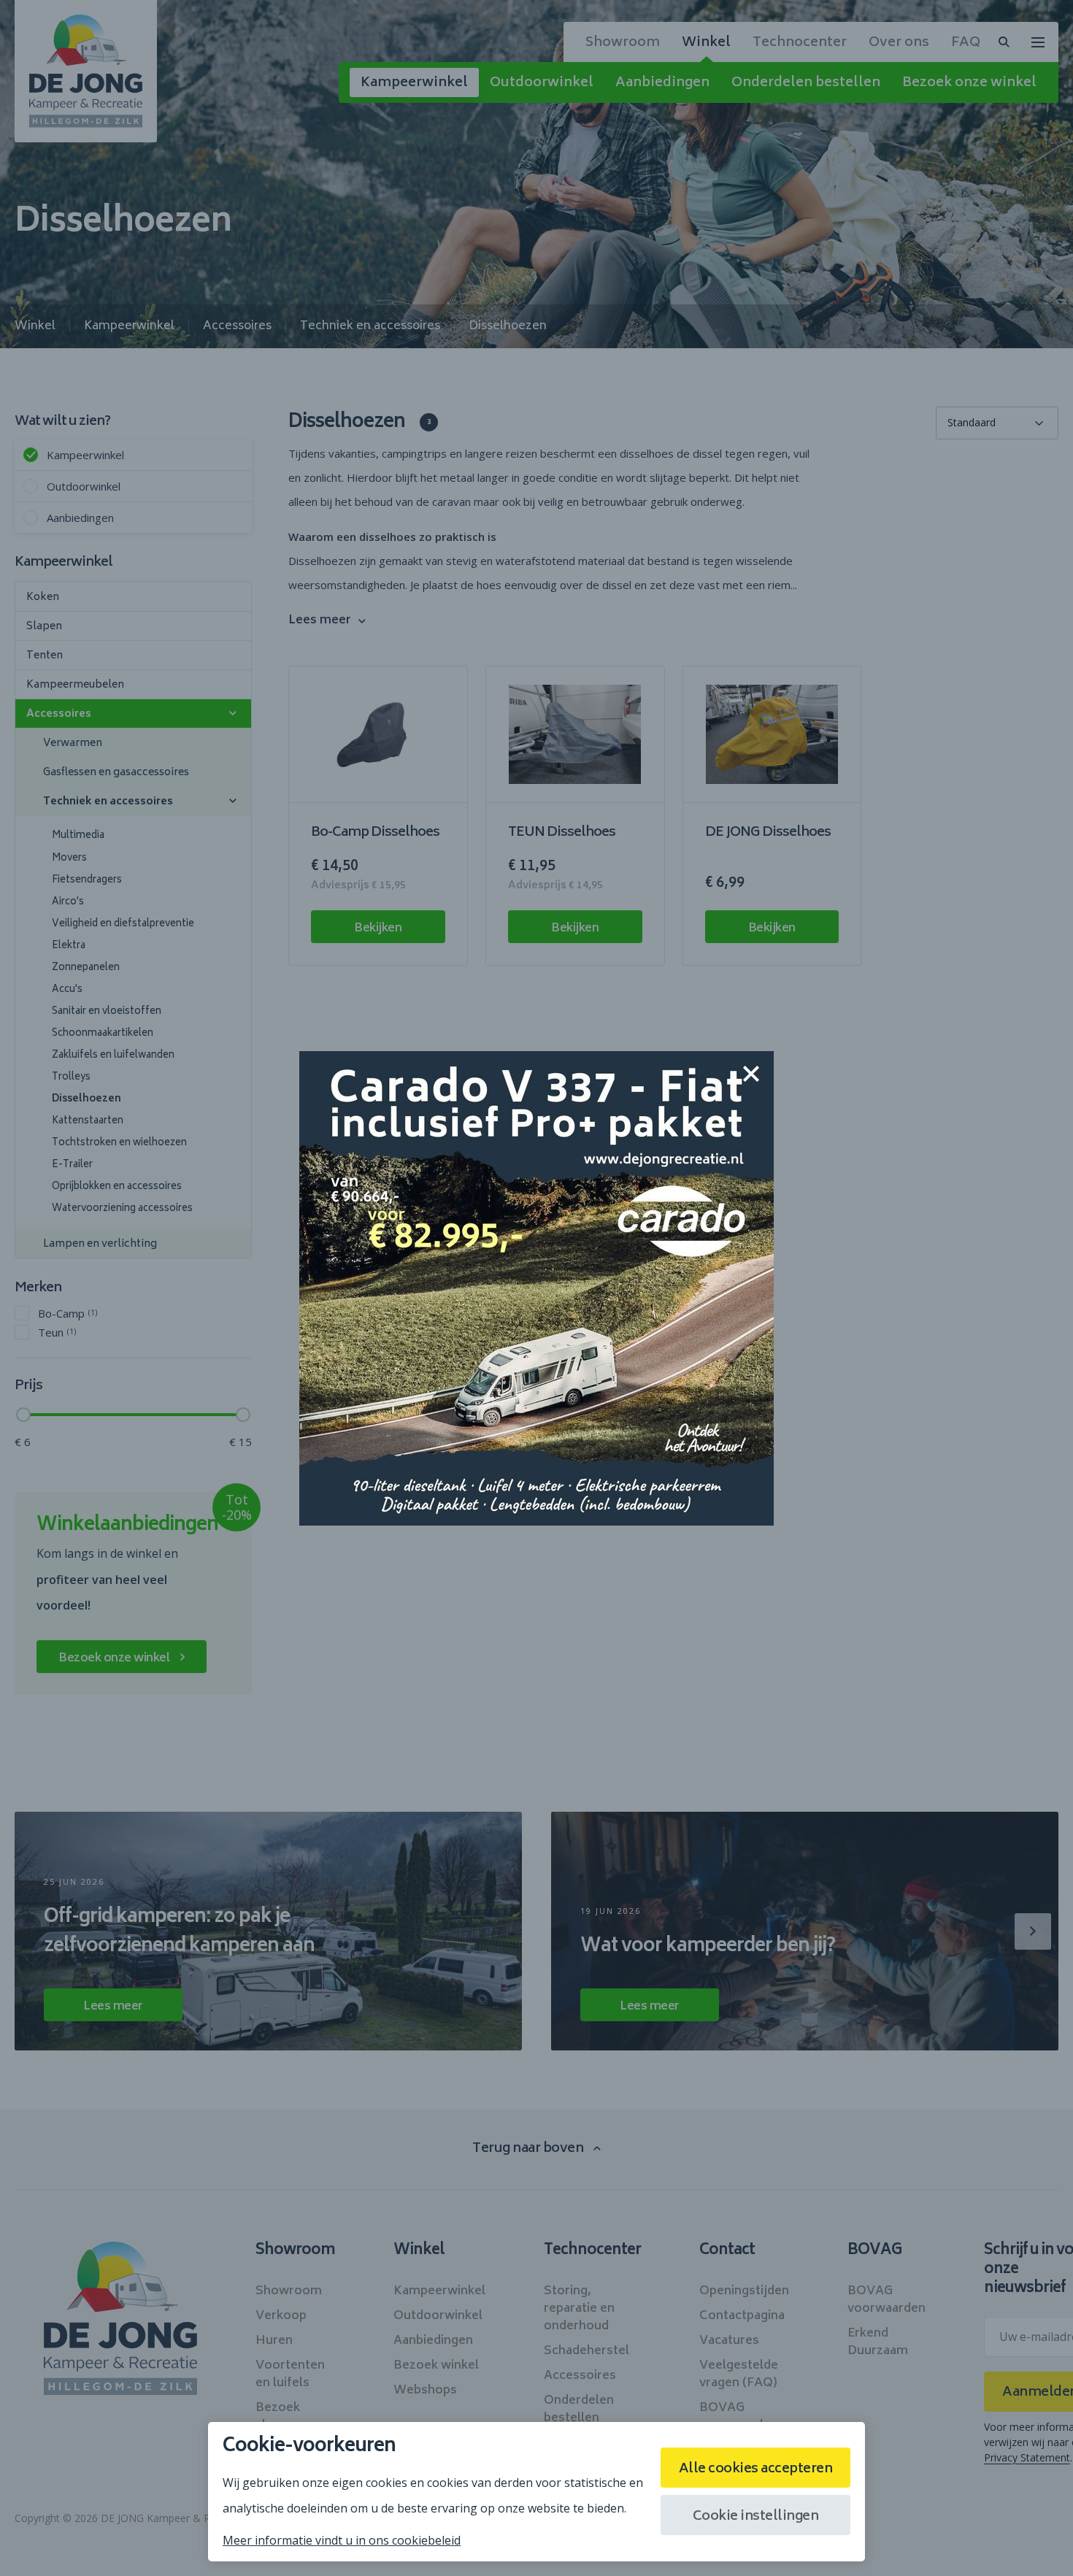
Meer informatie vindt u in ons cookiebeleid (342, 2540)
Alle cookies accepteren (756, 2469)
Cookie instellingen (756, 2517)
